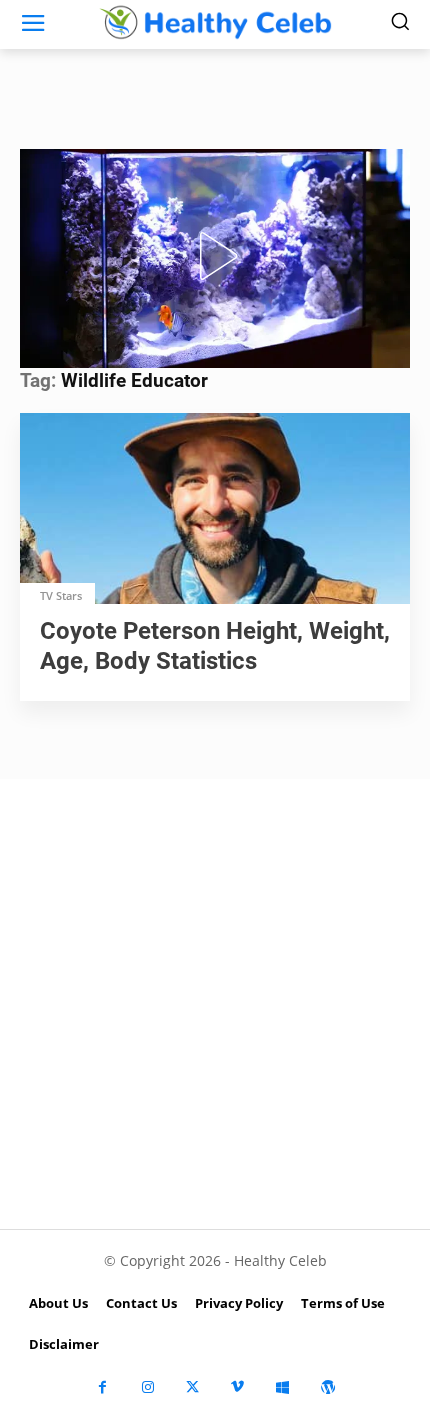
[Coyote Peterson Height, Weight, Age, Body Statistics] (215, 510)
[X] (192, 1387)
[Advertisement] (215, 1004)
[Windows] (282, 1387)
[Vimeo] (237, 1387)
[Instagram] (147, 1387)
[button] (215, 256)
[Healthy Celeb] (215, 22)
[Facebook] (102, 1387)
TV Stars (61, 595)
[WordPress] (327, 1387)
